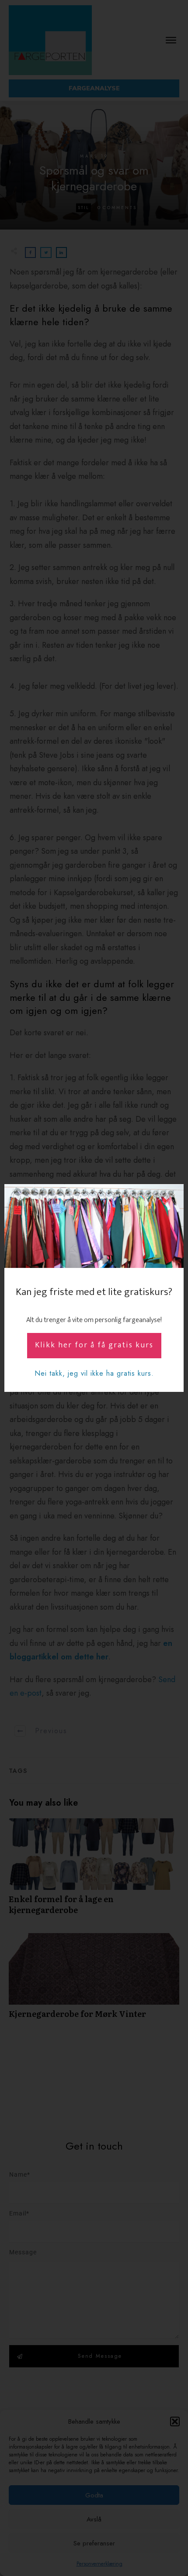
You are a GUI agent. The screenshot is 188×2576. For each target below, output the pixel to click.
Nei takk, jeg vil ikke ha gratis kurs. (94, 1373)
